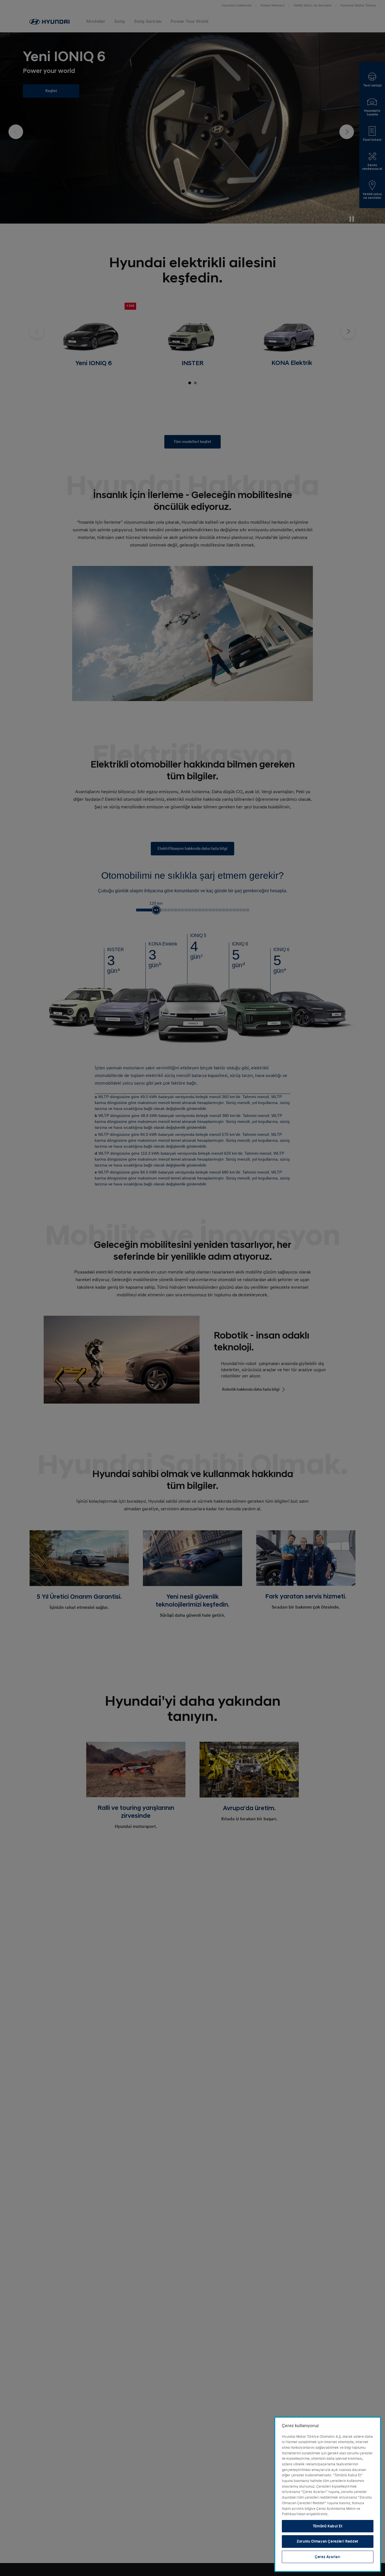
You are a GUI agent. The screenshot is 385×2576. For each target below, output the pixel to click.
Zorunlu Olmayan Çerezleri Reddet (328, 2541)
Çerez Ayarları (328, 2557)
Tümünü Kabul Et (328, 2526)
